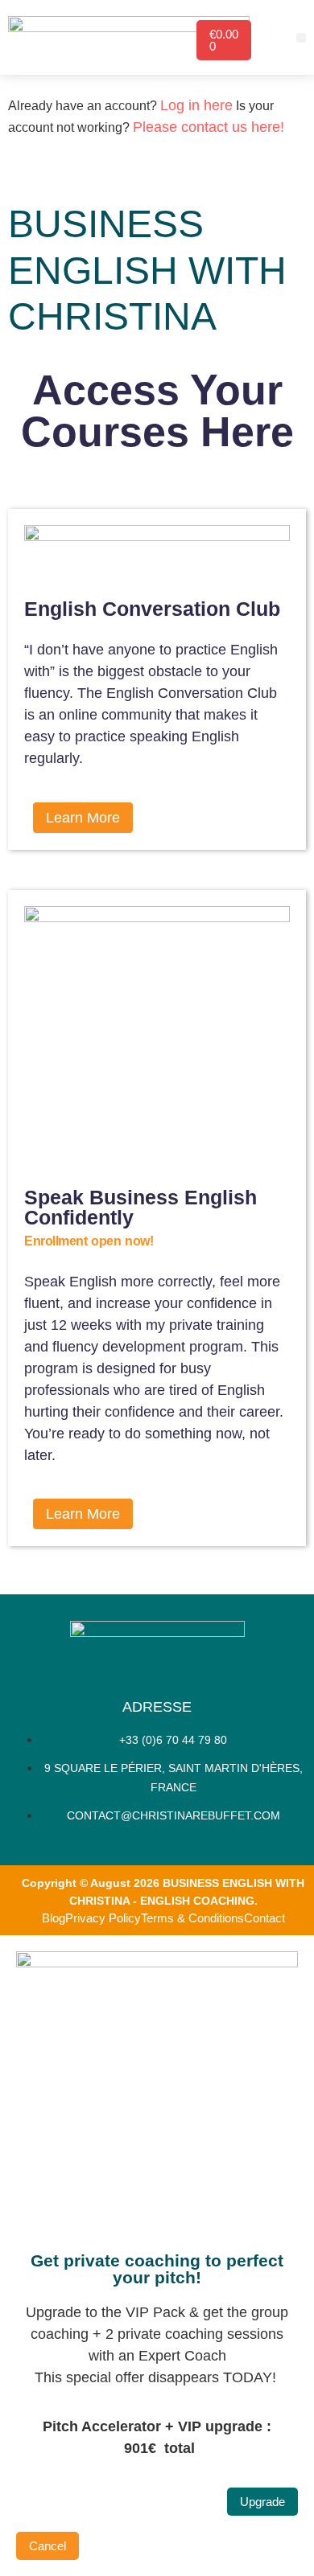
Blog (54, 1918)
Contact (264, 1918)
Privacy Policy (103, 1918)
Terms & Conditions (192, 1918)
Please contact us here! (209, 127)
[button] (301, 38)
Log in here (196, 105)
